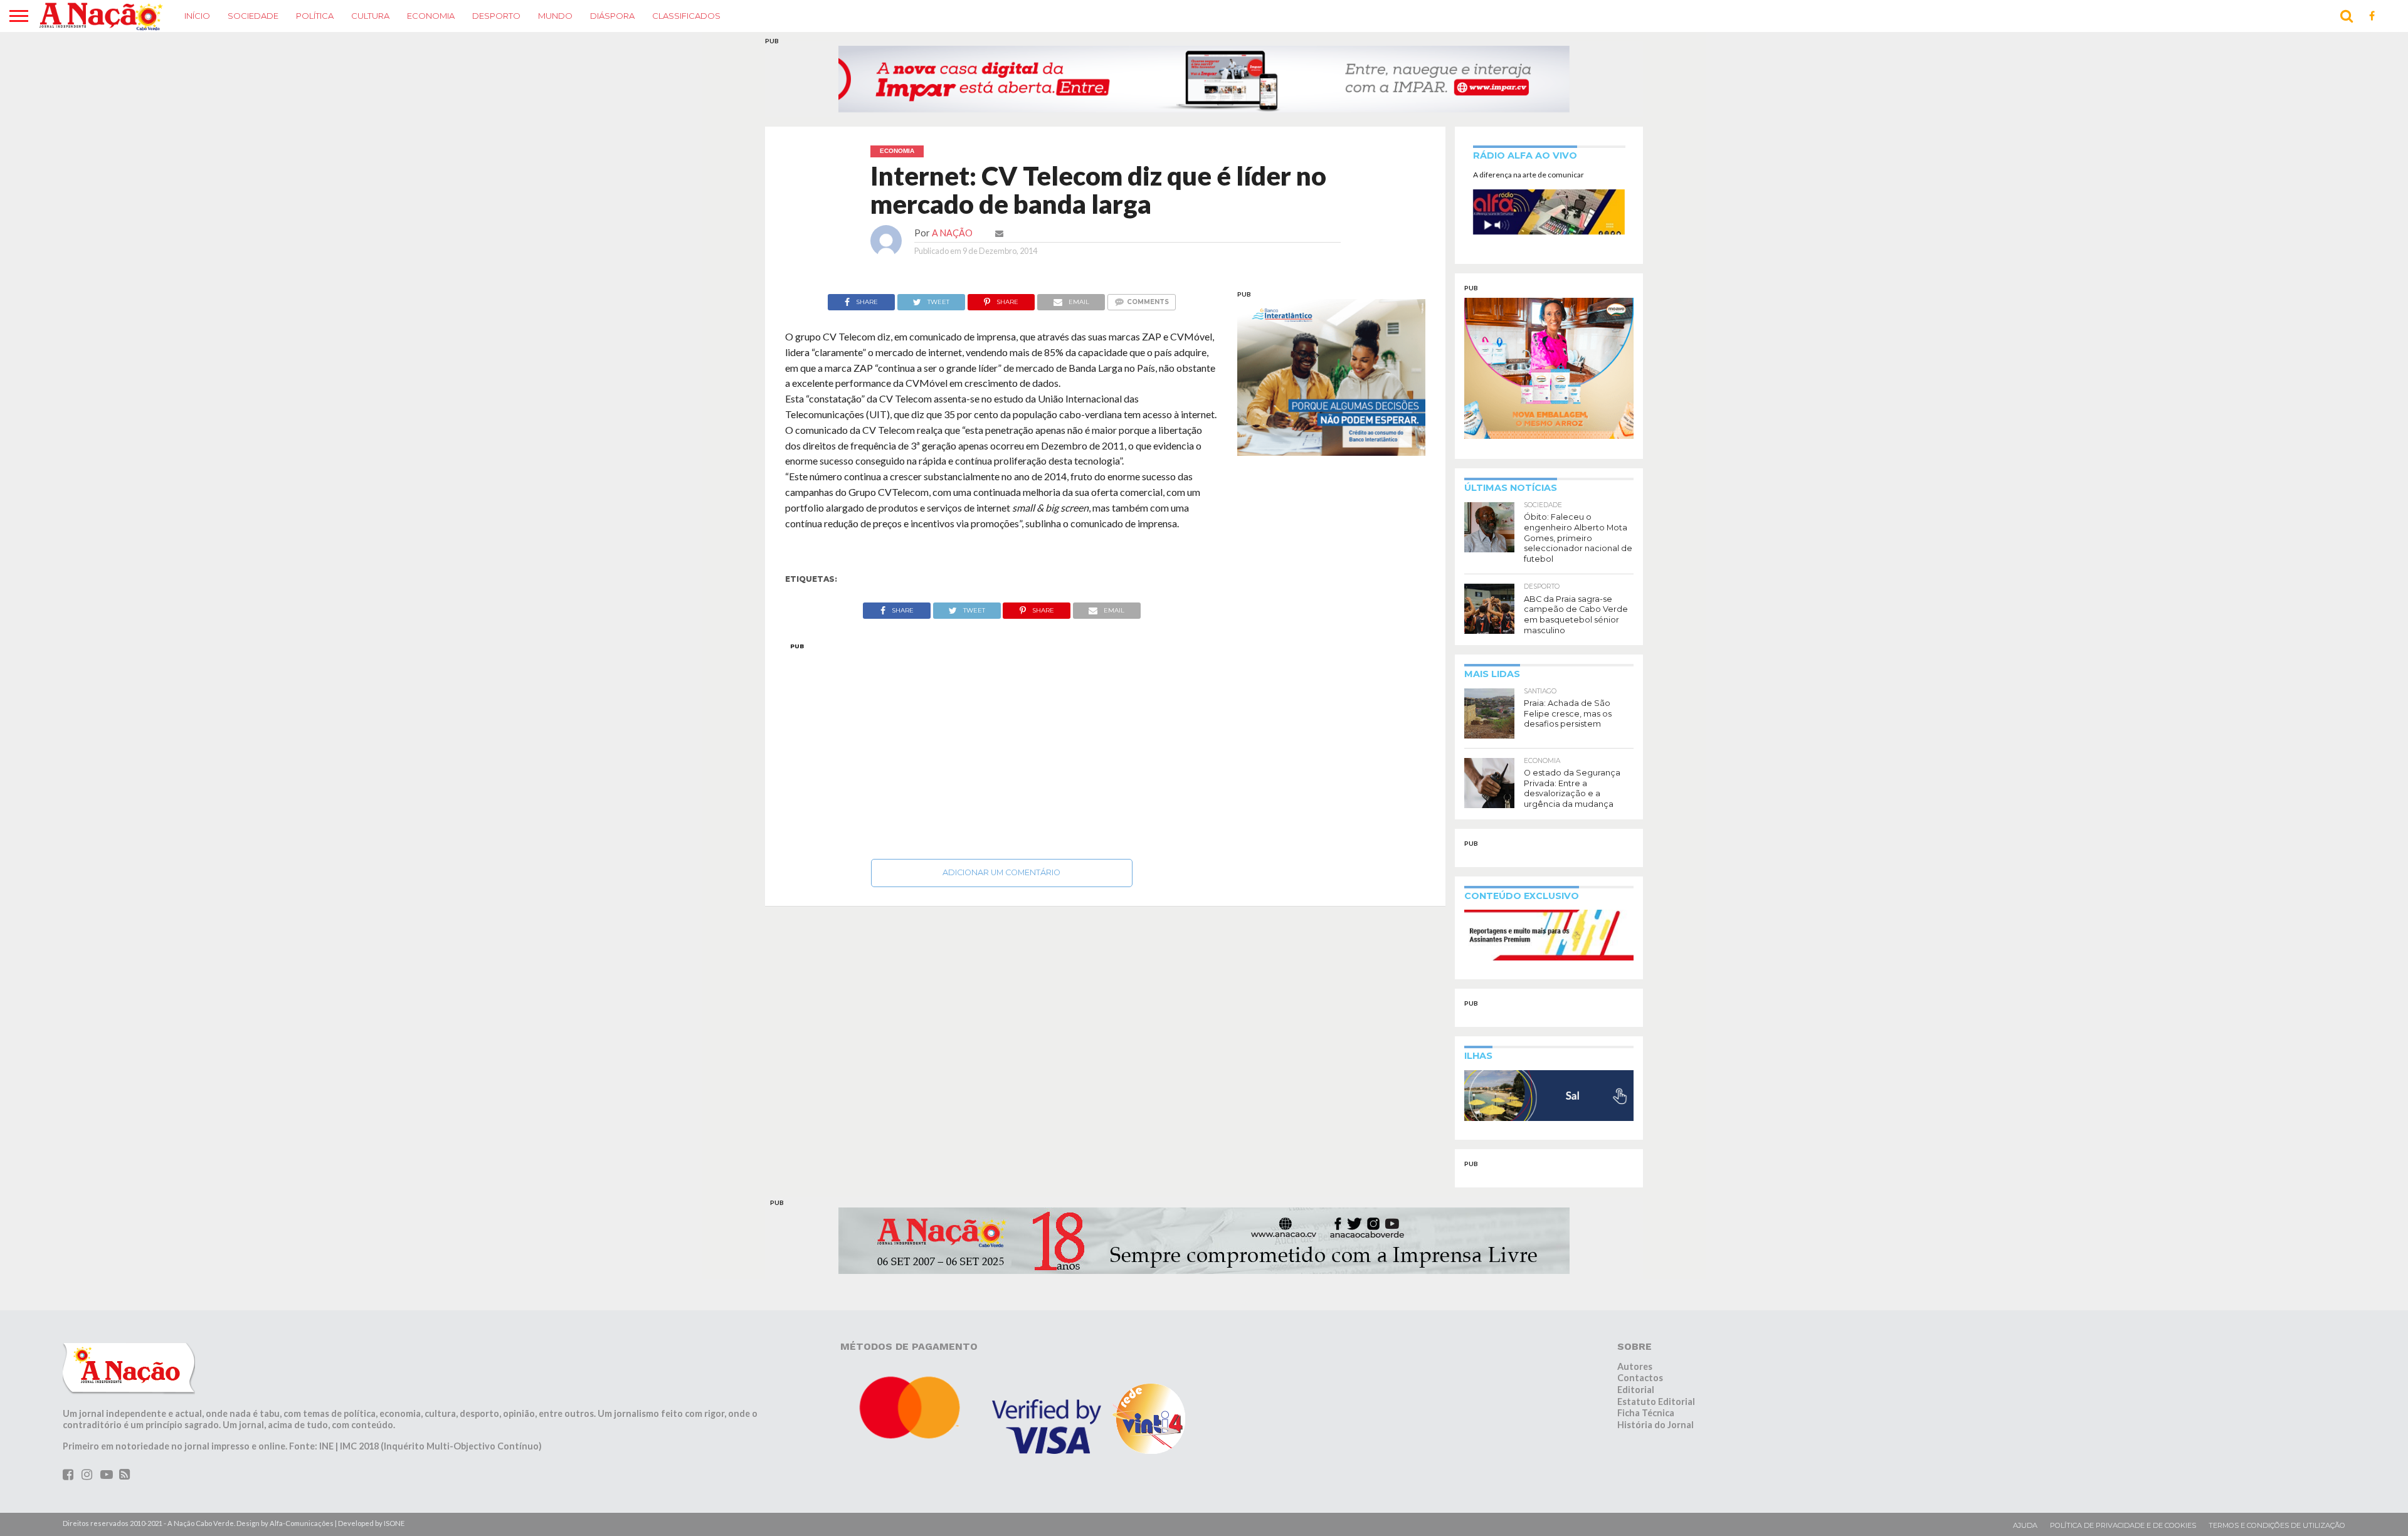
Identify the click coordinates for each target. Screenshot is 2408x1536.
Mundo (555, 16)
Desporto (496, 16)
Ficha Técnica (1646, 1413)
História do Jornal (1655, 1425)
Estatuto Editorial (1656, 1402)
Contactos (1640, 1378)
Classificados (686, 16)
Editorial (1636, 1390)
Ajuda (2025, 1525)
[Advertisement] (1002, 747)
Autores (1635, 1366)
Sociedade (253, 16)
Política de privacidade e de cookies (2123, 1525)
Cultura (370, 16)
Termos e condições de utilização (2277, 1525)
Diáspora (612, 16)
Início (197, 16)
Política (315, 16)
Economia (431, 16)
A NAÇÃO (952, 233)
